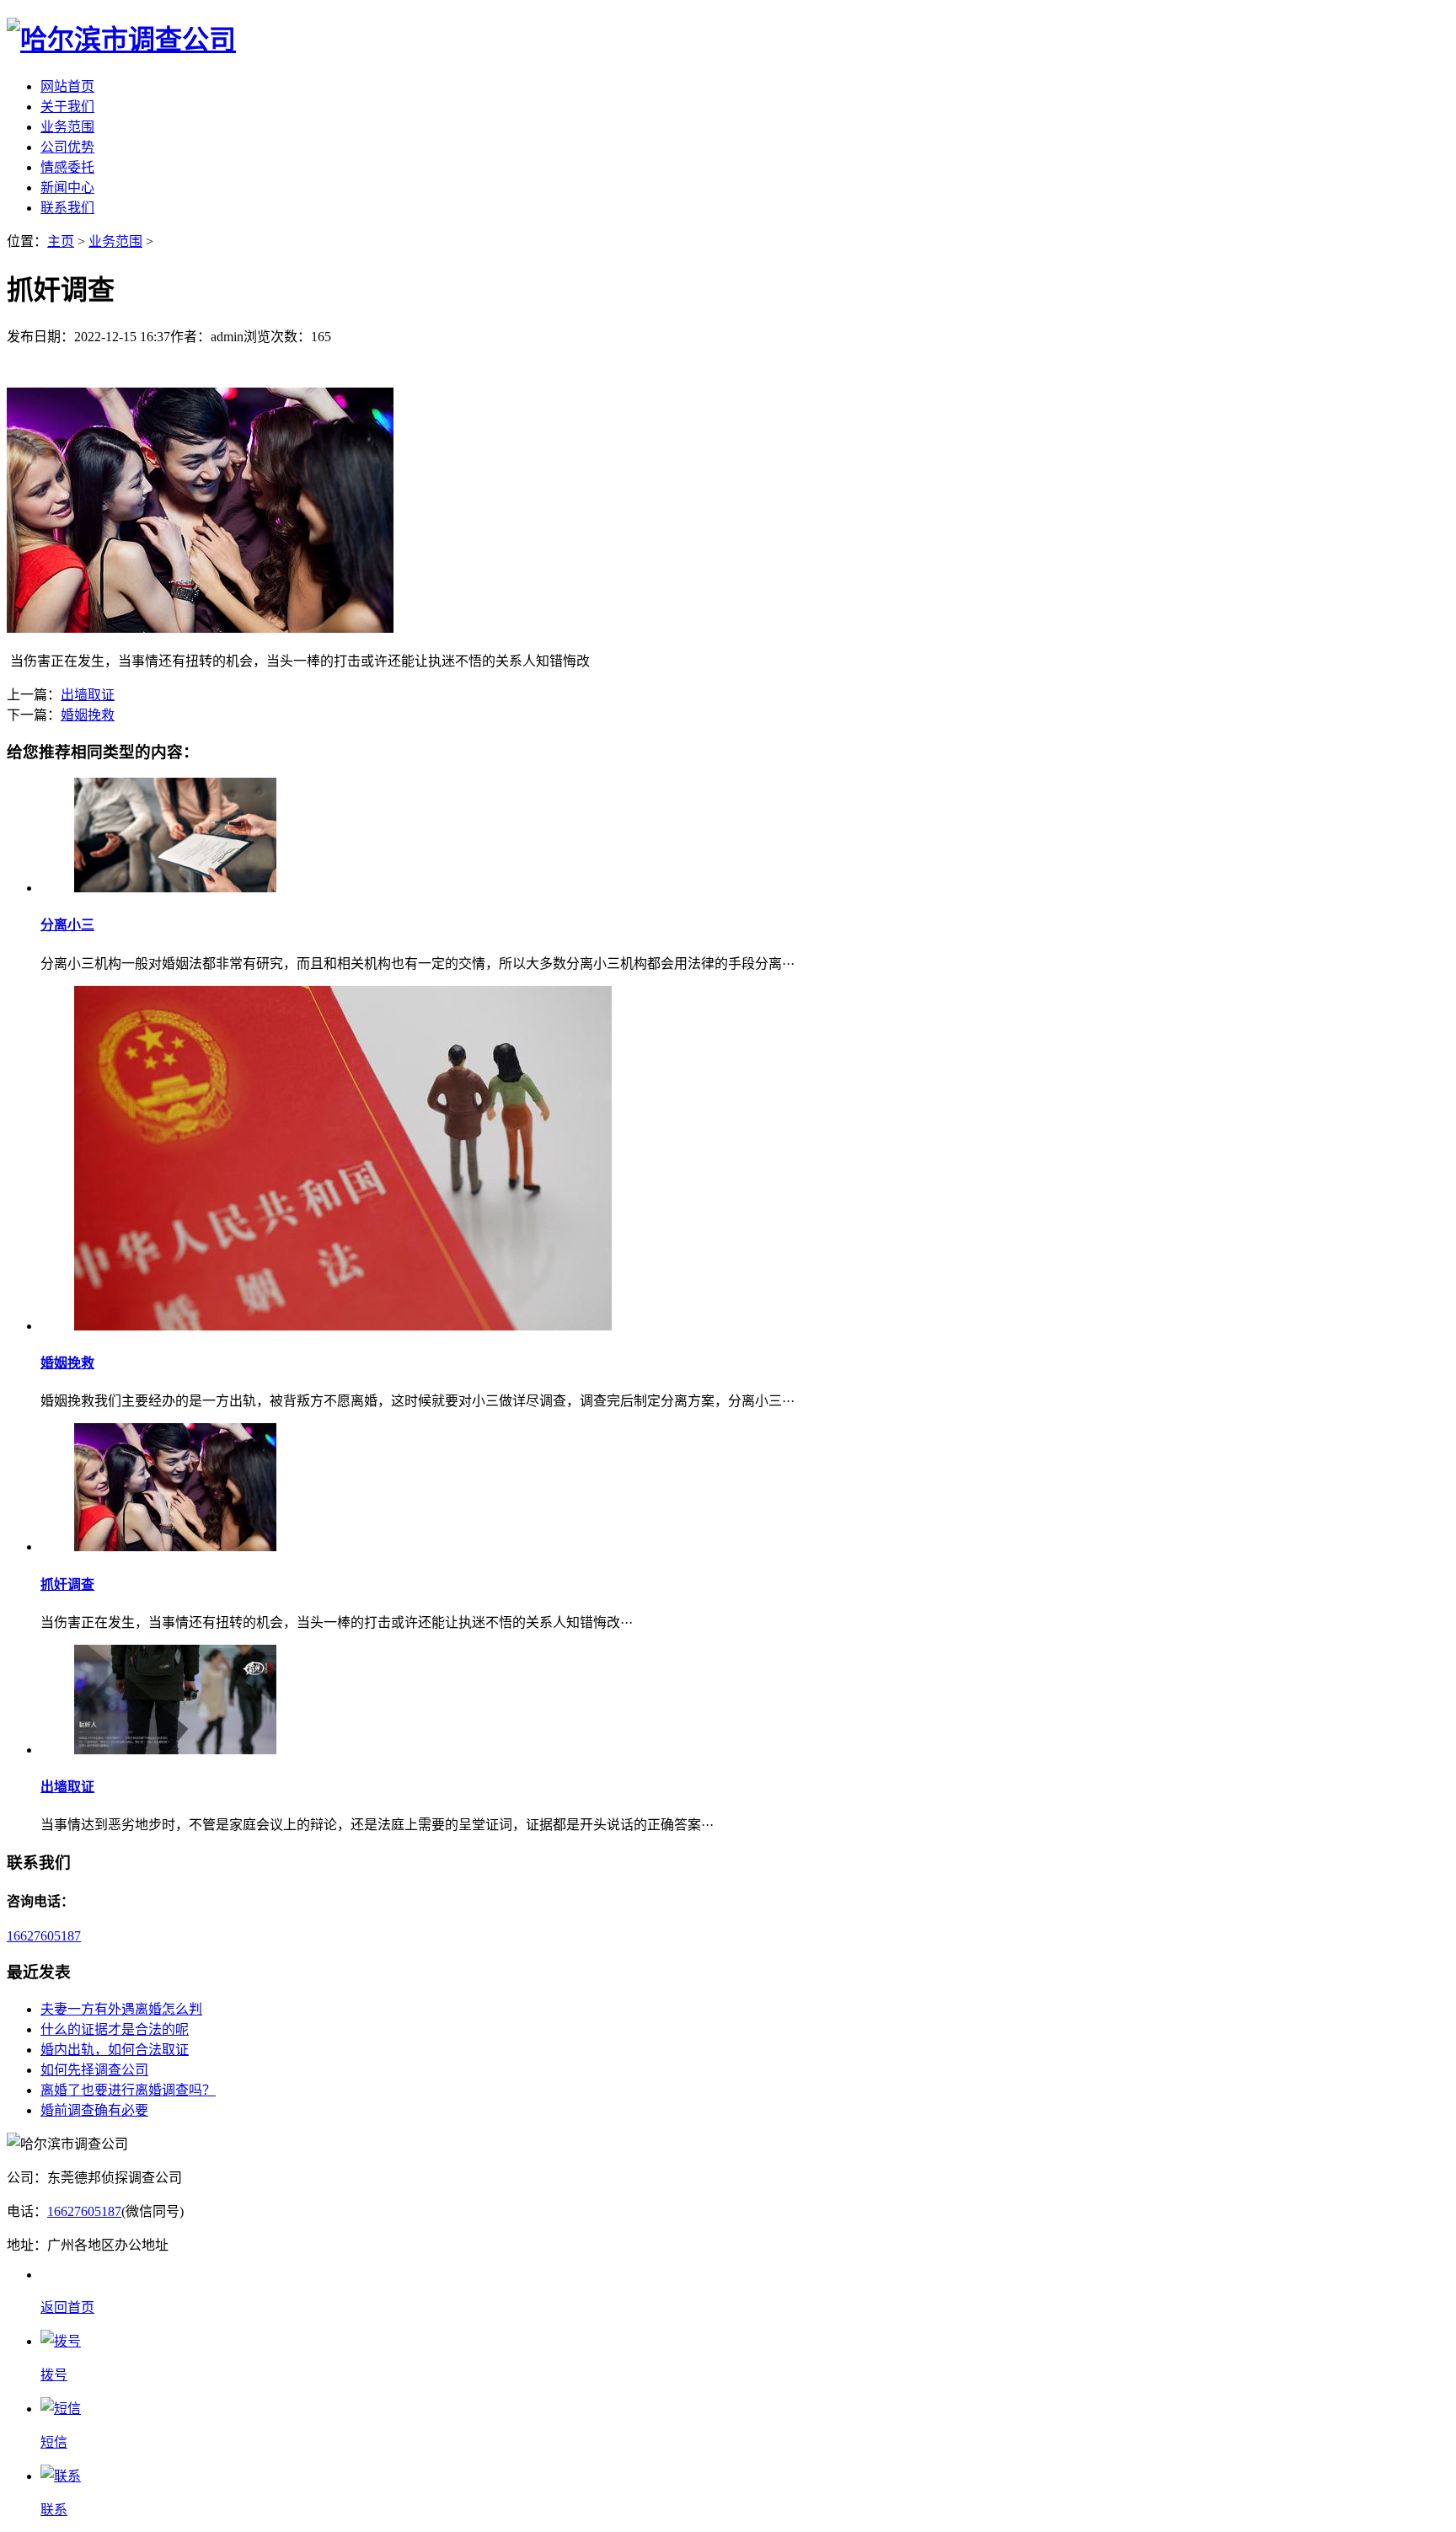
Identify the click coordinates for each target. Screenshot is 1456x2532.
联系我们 (67, 208)
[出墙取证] (175, 1750)
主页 (61, 241)
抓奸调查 (67, 1585)
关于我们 (67, 107)
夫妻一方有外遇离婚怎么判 (121, 2009)
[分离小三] (175, 888)
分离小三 (67, 925)
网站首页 (67, 86)
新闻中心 (67, 187)
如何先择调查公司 (94, 2070)
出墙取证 (88, 695)
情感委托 (67, 167)
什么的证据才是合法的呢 (115, 2029)
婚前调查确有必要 (94, 2110)
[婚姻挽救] (343, 1326)
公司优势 (67, 147)
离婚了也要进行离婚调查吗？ (128, 2090)
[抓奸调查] (175, 1547)
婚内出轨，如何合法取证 (115, 2050)
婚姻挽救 (88, 715)
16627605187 (44, 1936)
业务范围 (67, 127)
